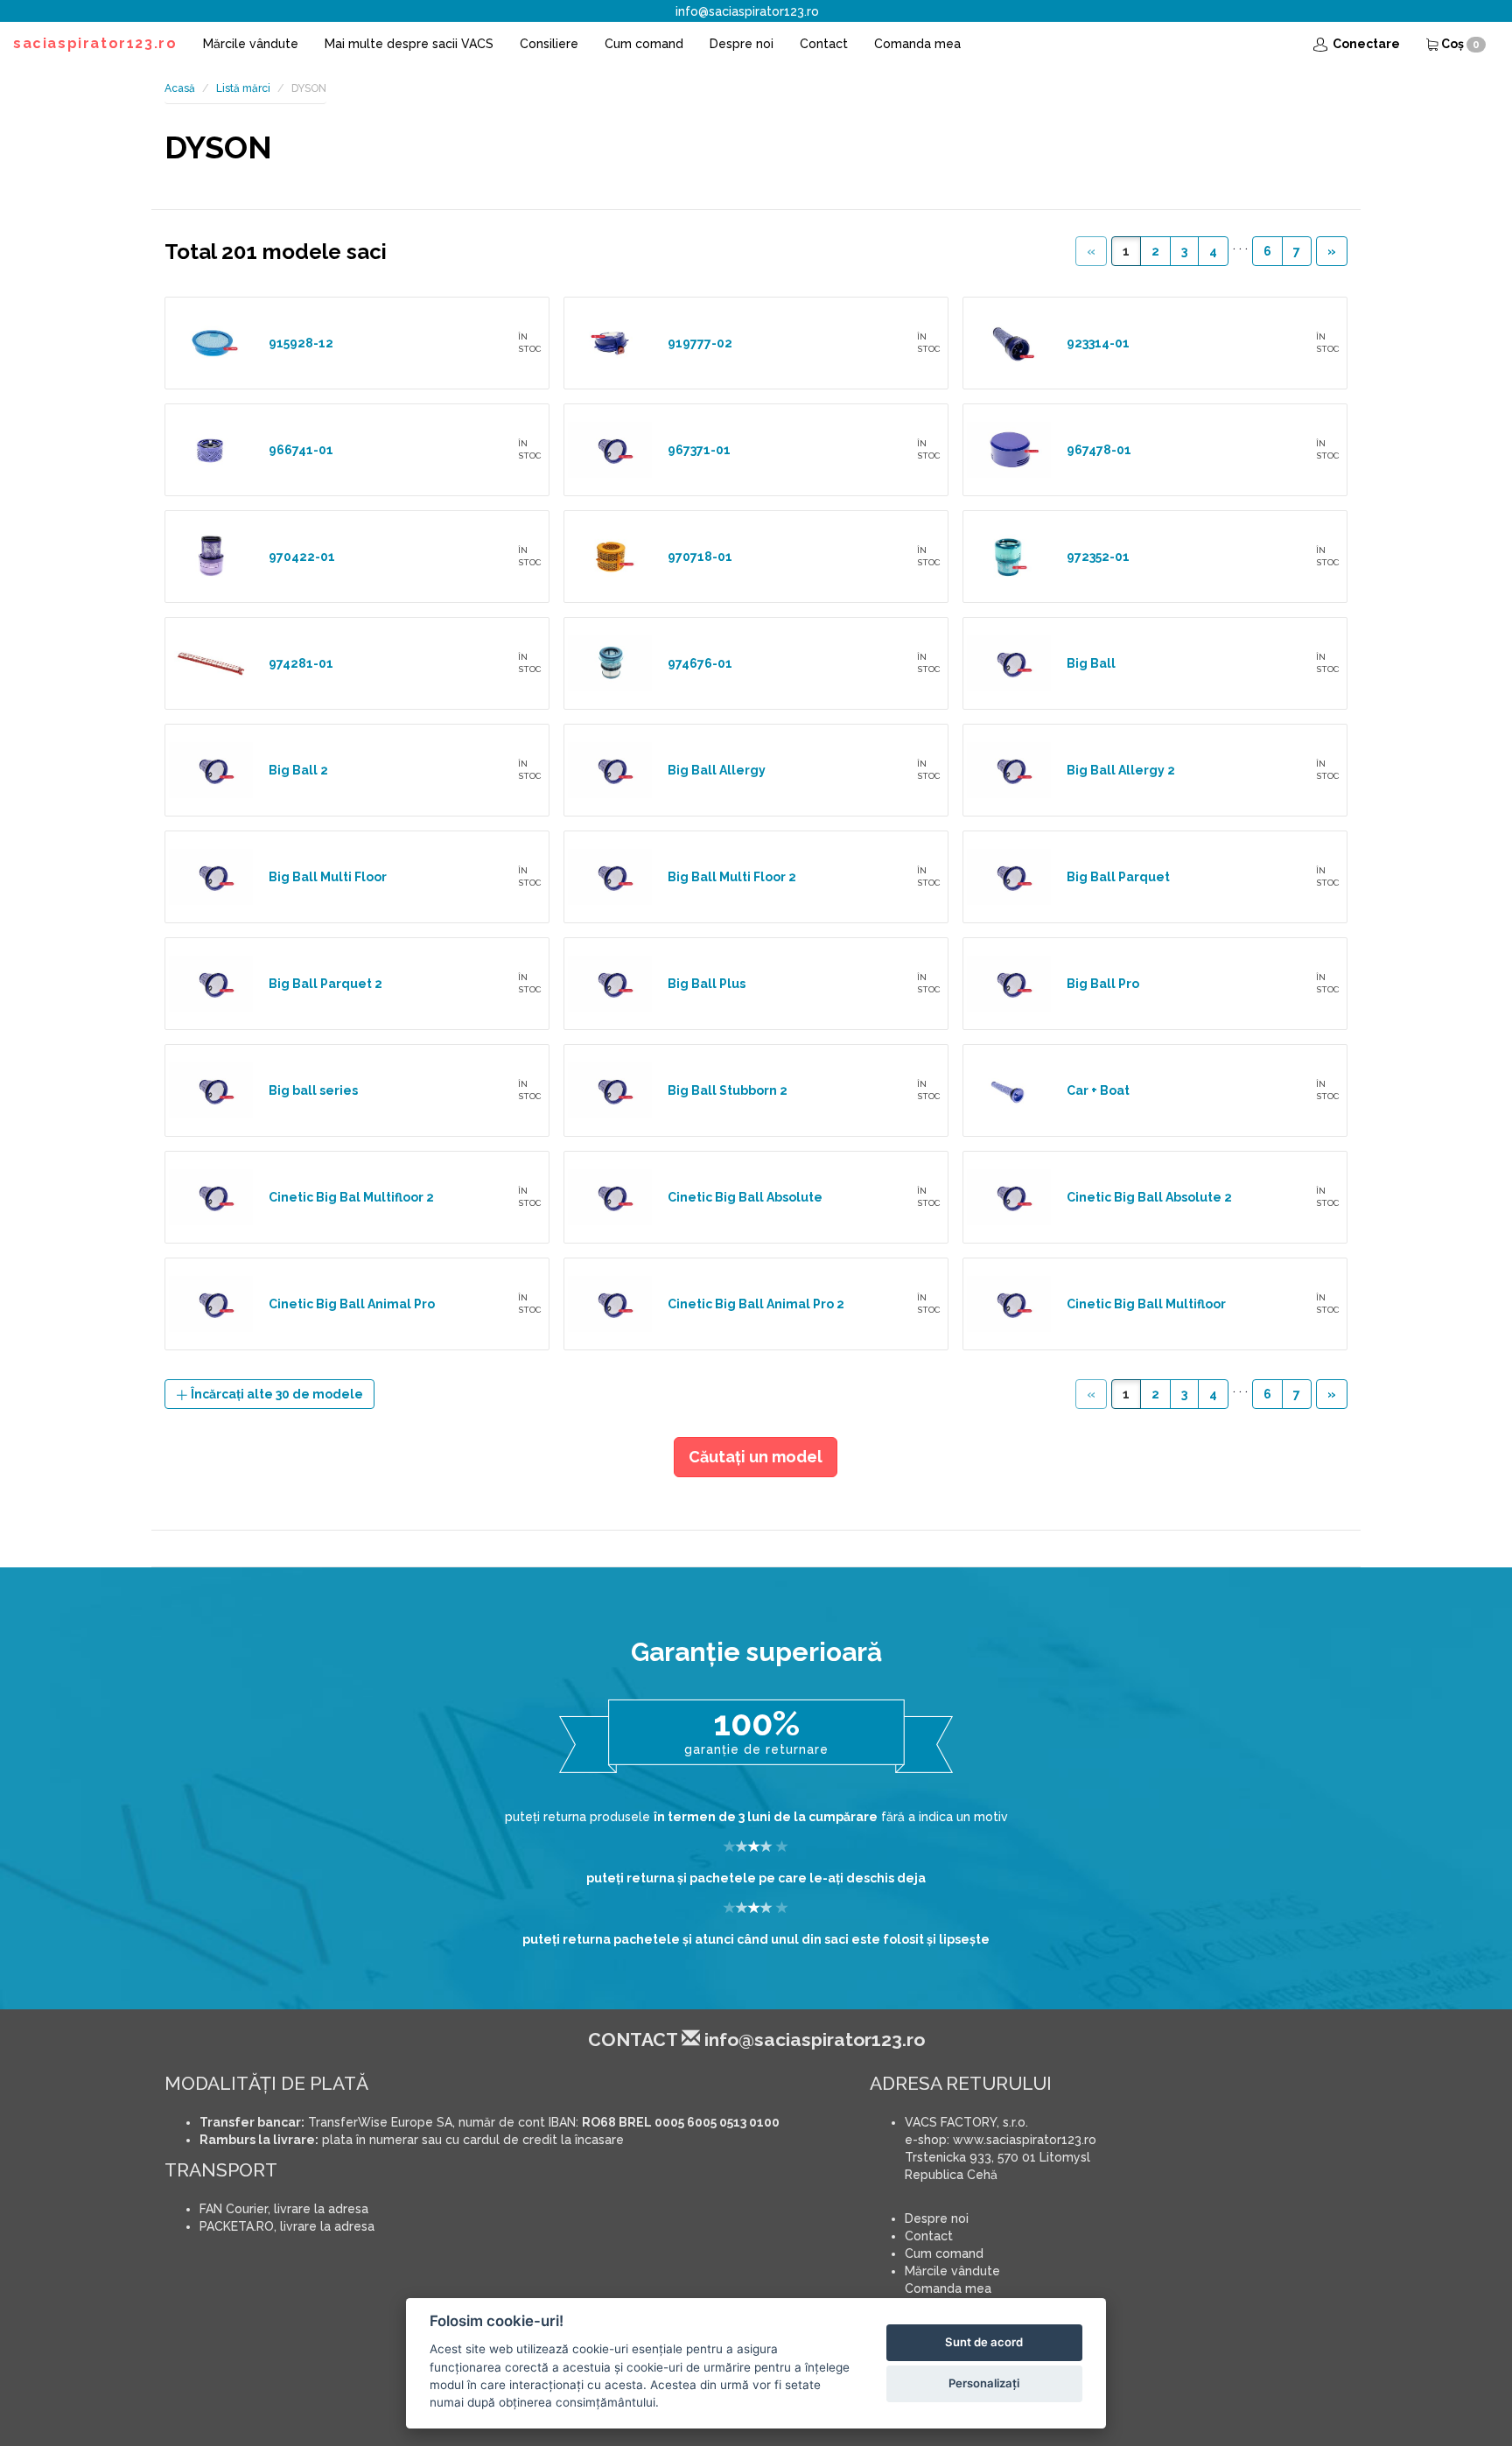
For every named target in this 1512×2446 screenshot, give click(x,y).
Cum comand (644, 44)
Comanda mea (917, 44)
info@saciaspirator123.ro (747, 11)
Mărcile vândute (251, 44)
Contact (824, 44)
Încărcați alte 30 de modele (276, 1394)
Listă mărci (243, 88)
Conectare (1365, 44)
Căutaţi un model (756, 1457)
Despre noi (742, 44)
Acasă (180, 88)
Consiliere (549, 44)
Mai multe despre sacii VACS (409, 44)
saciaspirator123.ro (95, 43)
